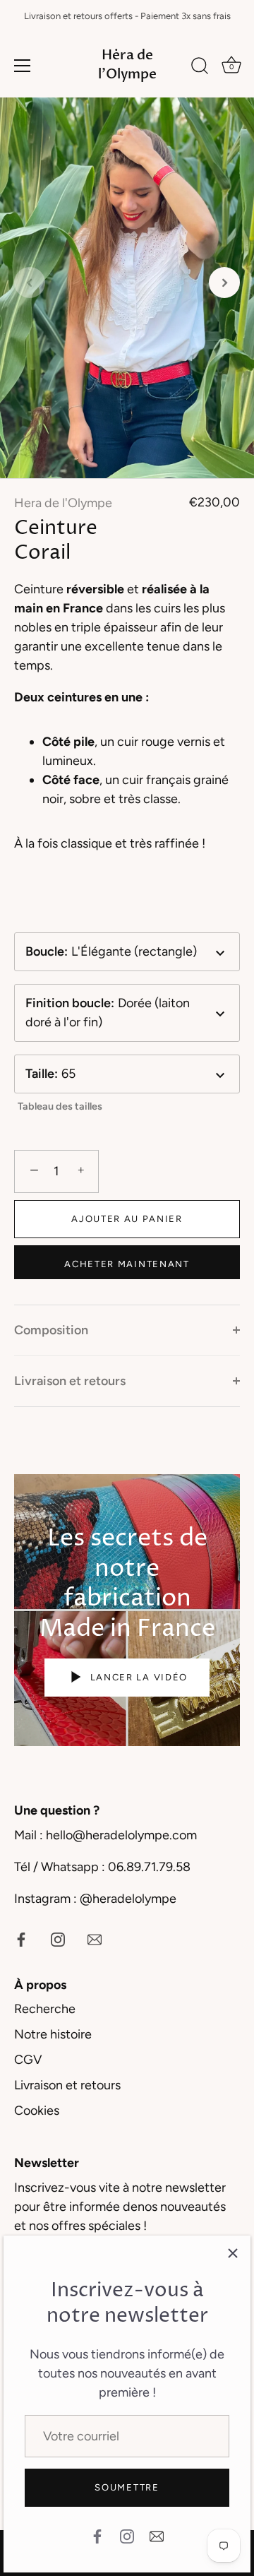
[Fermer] (233, 2253)
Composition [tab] (51, 1330)
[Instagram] (127, 2535)
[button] (30, 283)
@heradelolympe (128, 1899)
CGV (28, 2060)
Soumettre (127, 2487)
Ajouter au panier (127, 1219)
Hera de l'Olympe (63, 503)
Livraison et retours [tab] (70, 1381)
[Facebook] (97, 2535)
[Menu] (23, 66)
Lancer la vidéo (137, 1677)
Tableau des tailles (60, 1106)
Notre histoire (53, 2034)
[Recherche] (200, 68)
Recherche (45, 2009)
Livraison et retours (67, 2085)
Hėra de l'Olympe (127, 65)
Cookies (37, 2111)
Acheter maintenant (127, 1264)
